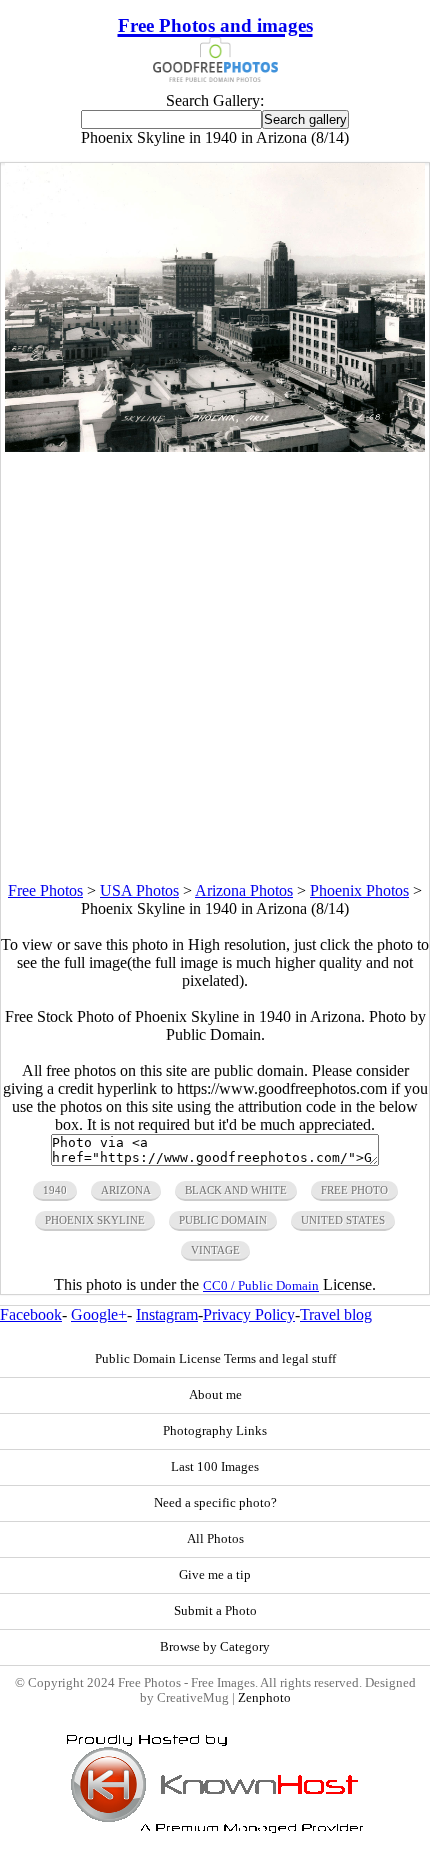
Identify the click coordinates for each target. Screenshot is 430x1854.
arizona (126, 1190)
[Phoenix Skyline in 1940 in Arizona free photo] (214, 446)
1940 (55, 1190)
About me (215, 1395)
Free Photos (45, 890)
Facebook (31, 1314)
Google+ (99, 1314)
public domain (223, 1220)
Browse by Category (215, 1647)
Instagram (167, 1314)
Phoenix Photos (359, 890)
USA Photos (139, 890)
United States (343, 1220)
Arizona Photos (244, 890)
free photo (354, 1190)
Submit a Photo (215, 1611)
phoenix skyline (95, 1220)
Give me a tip (215, 1575)
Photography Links (215, 1431)
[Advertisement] (215, 667)
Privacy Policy (249, 1314)
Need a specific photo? (215, 1503)
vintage (215, 1250)
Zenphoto (264, 1698)
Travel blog (336, 1314)
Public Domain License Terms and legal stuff (215, 1359)
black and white (236, 1190)
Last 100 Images (215, 1467)
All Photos (215, 1539)
